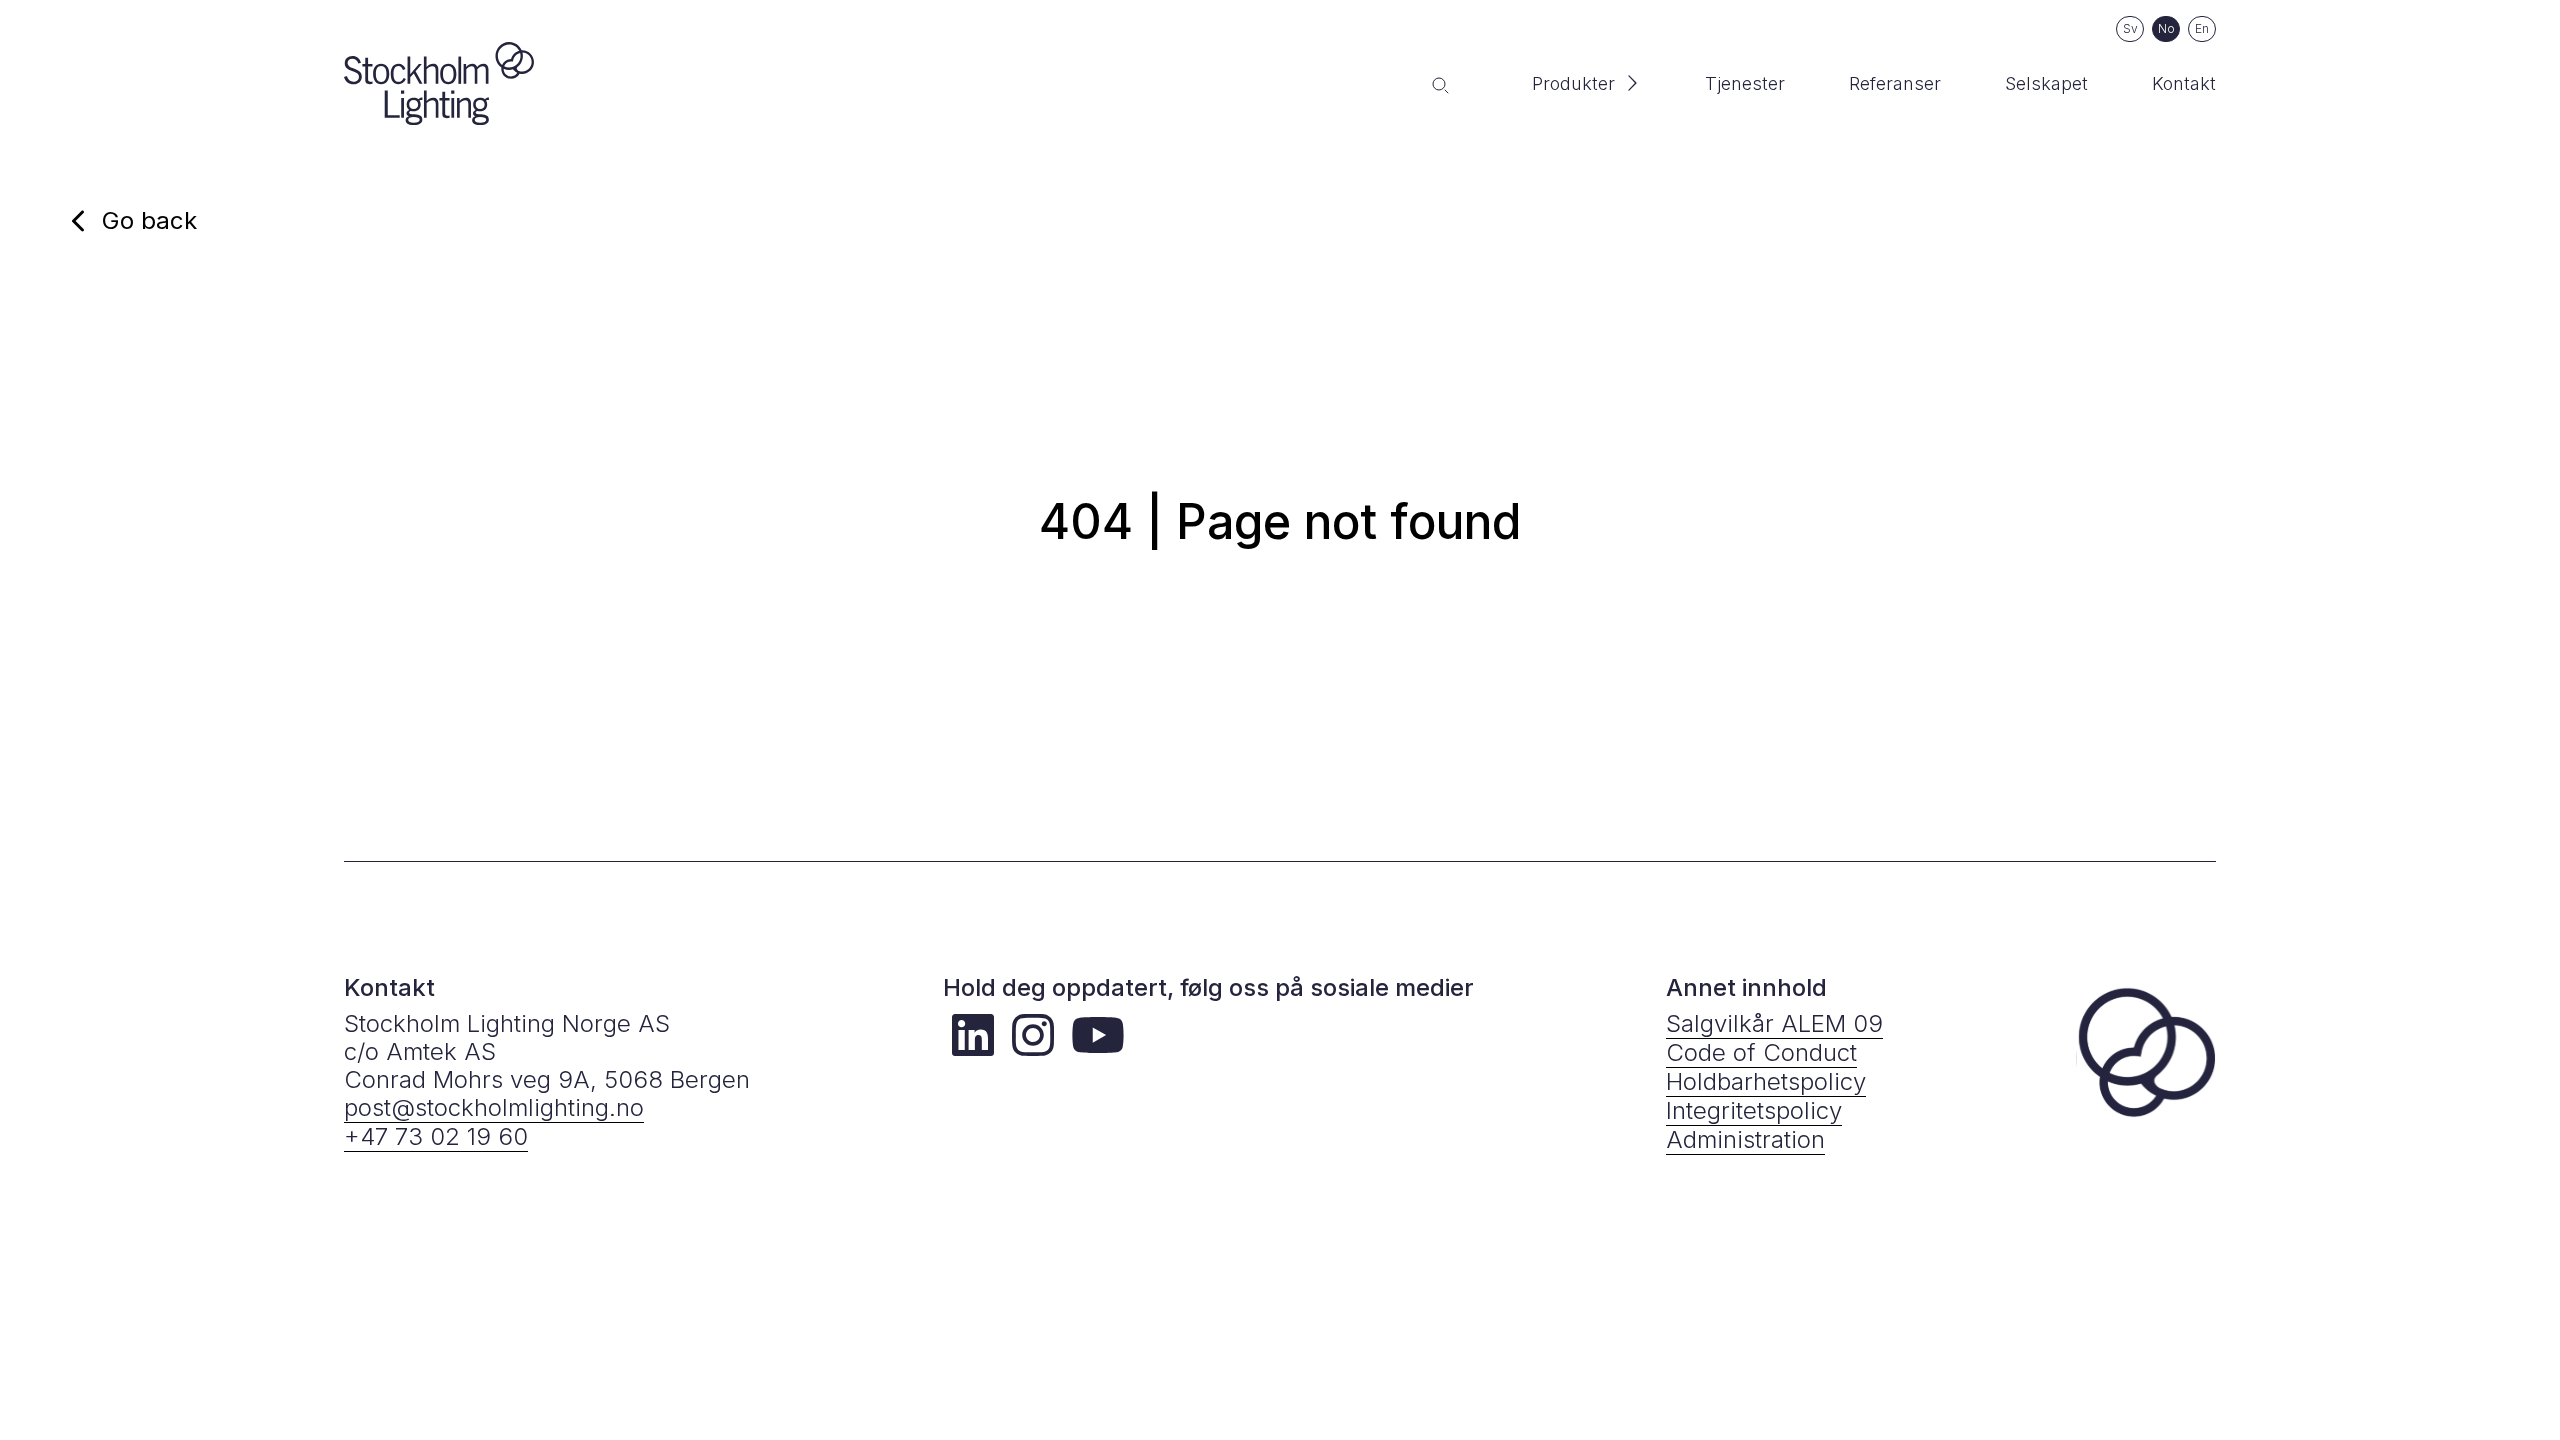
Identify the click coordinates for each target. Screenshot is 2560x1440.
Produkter (1573, 83)
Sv (2130, 28)
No (2166, 28)
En (2202, 28)
